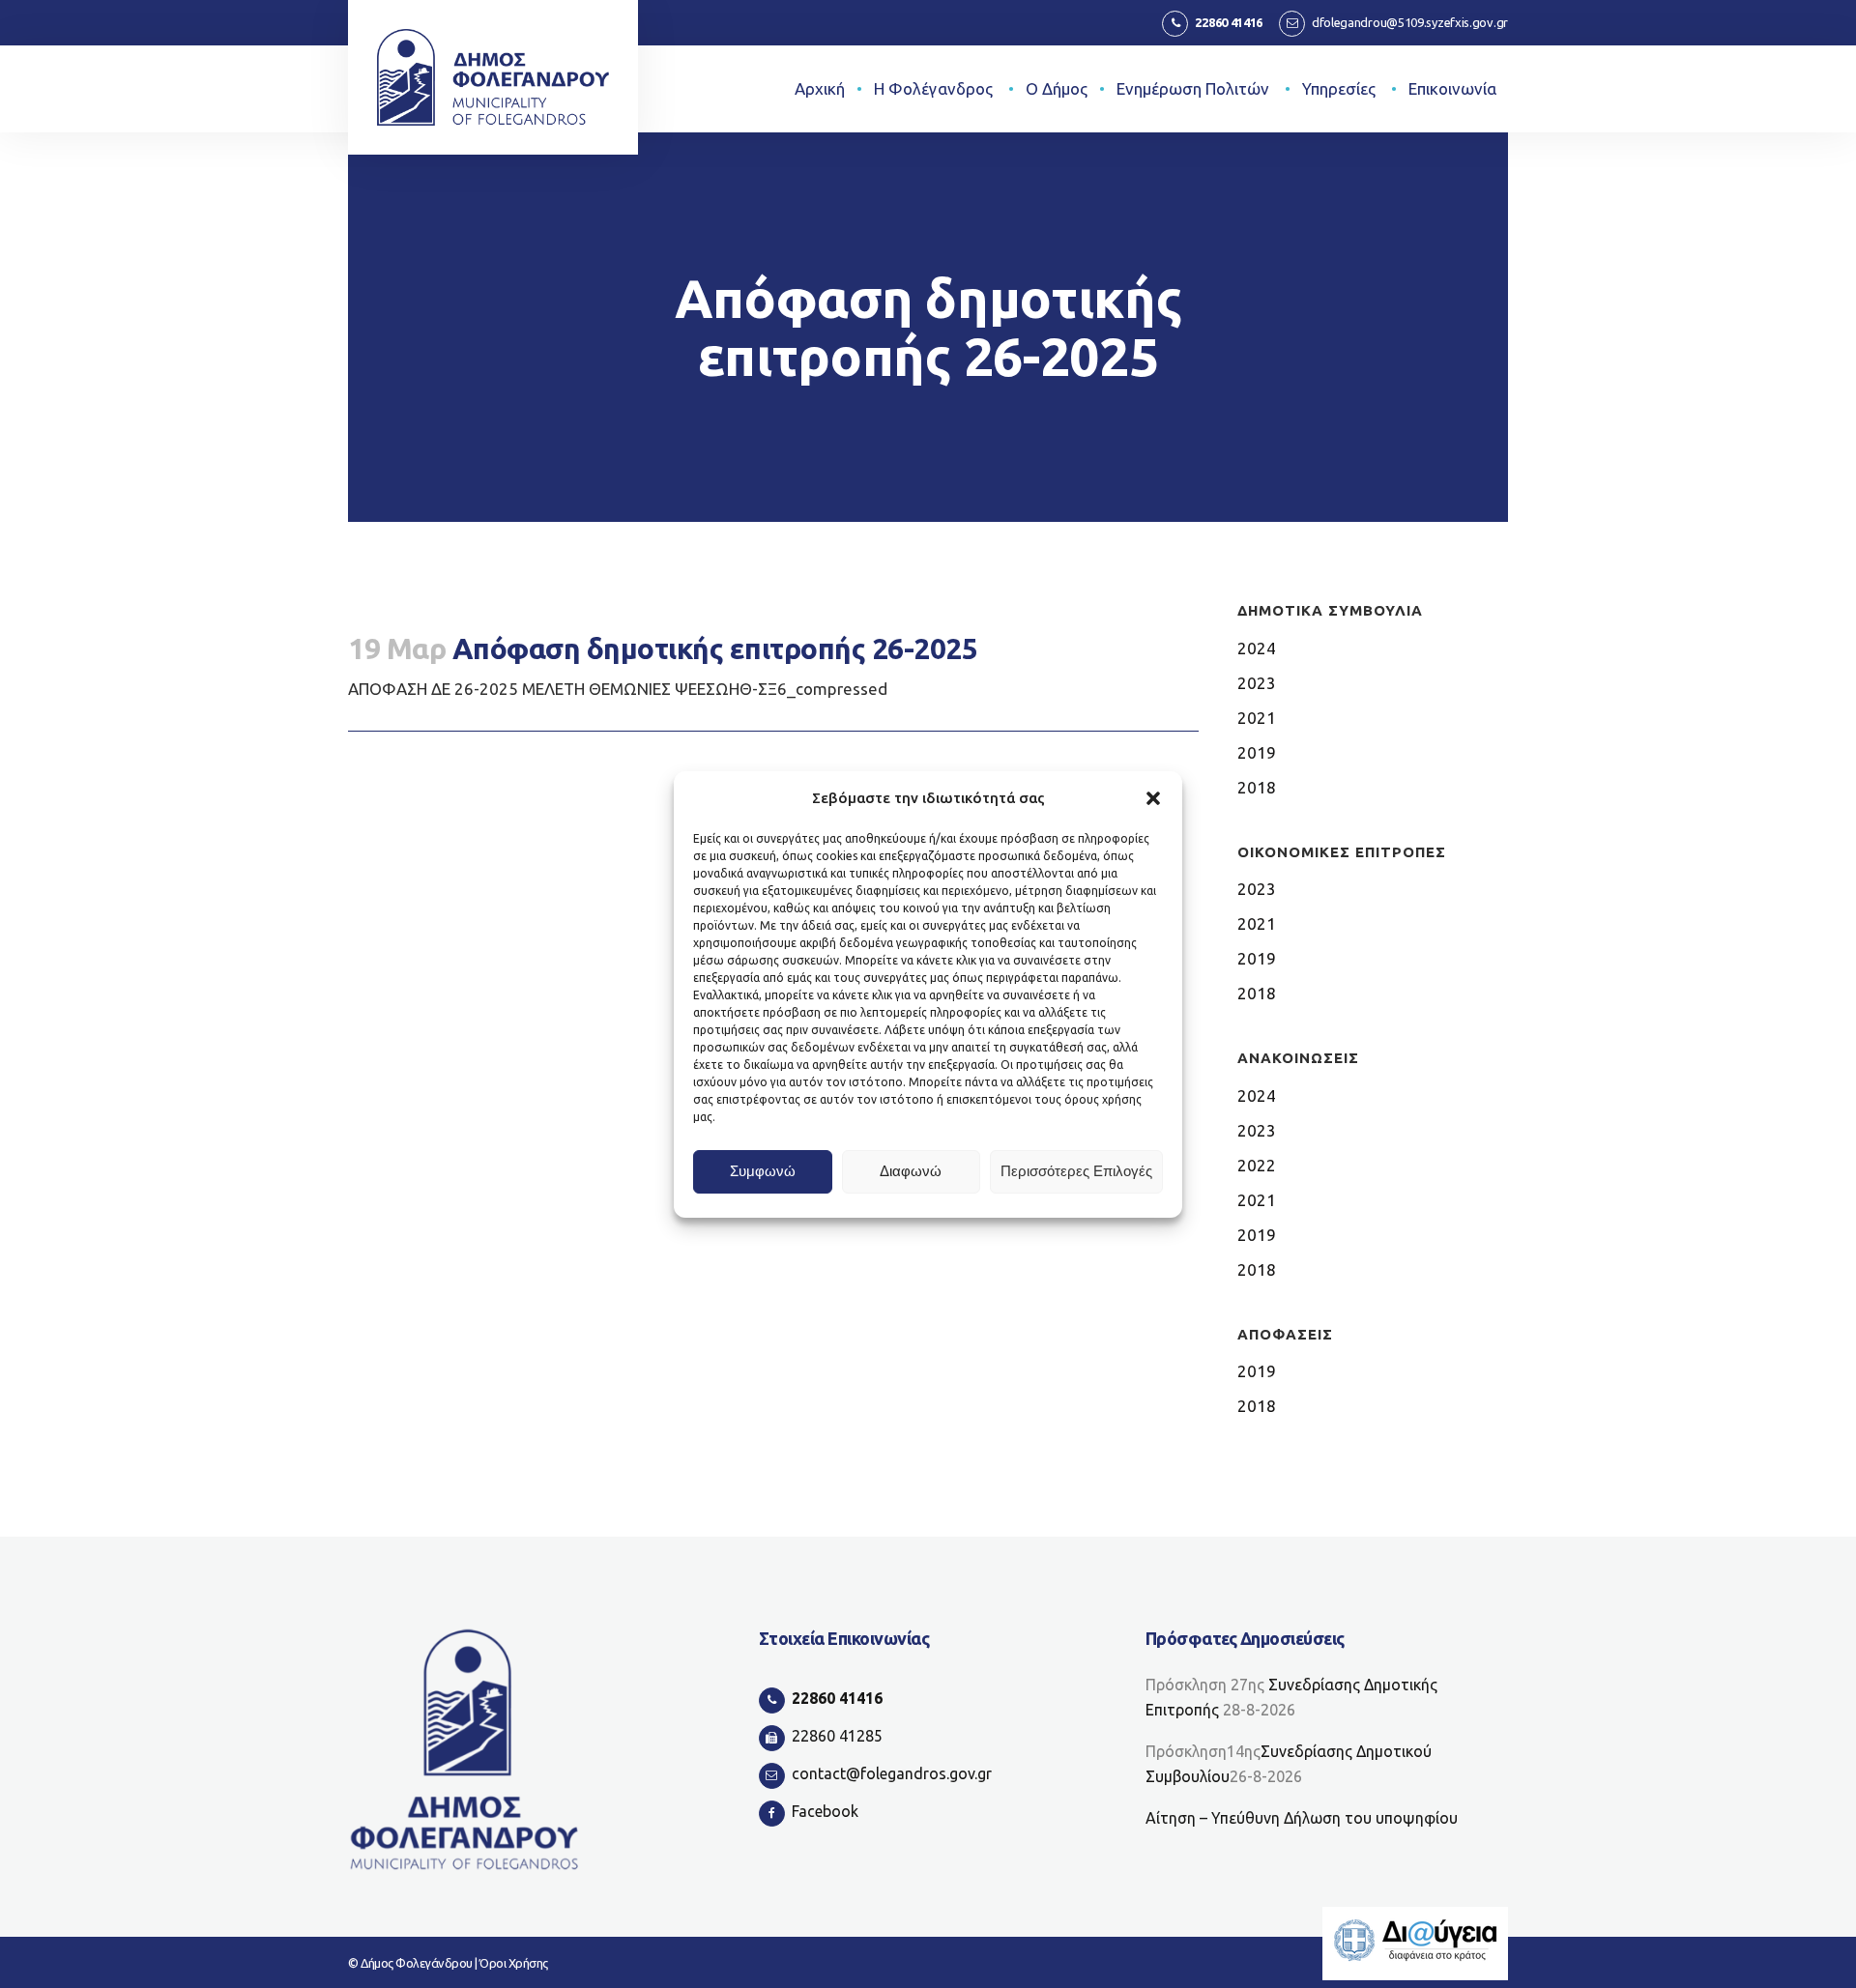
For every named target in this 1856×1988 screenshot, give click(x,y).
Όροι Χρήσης (514, 1963)
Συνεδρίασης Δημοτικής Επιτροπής (1291, 1697)
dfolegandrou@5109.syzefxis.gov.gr (1410, 22)
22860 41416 (1229, 22)
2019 (1257, 752)
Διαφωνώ (911, 1171)
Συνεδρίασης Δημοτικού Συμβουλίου (1289, 1764)
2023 (1257, 683)
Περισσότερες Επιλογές (1076, 1171)
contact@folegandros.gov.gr (892, 1773)
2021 (1257, 718)
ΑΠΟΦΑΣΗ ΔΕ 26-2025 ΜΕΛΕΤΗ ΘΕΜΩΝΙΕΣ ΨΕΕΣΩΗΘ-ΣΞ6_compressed (618, 689)
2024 (1257, 648)
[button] (1153, 798)
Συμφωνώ (763, 1171)
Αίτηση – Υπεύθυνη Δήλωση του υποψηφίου (1302, 1818)
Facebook (825, 1811)
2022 (1257, 1165)
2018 (1257, 787)
